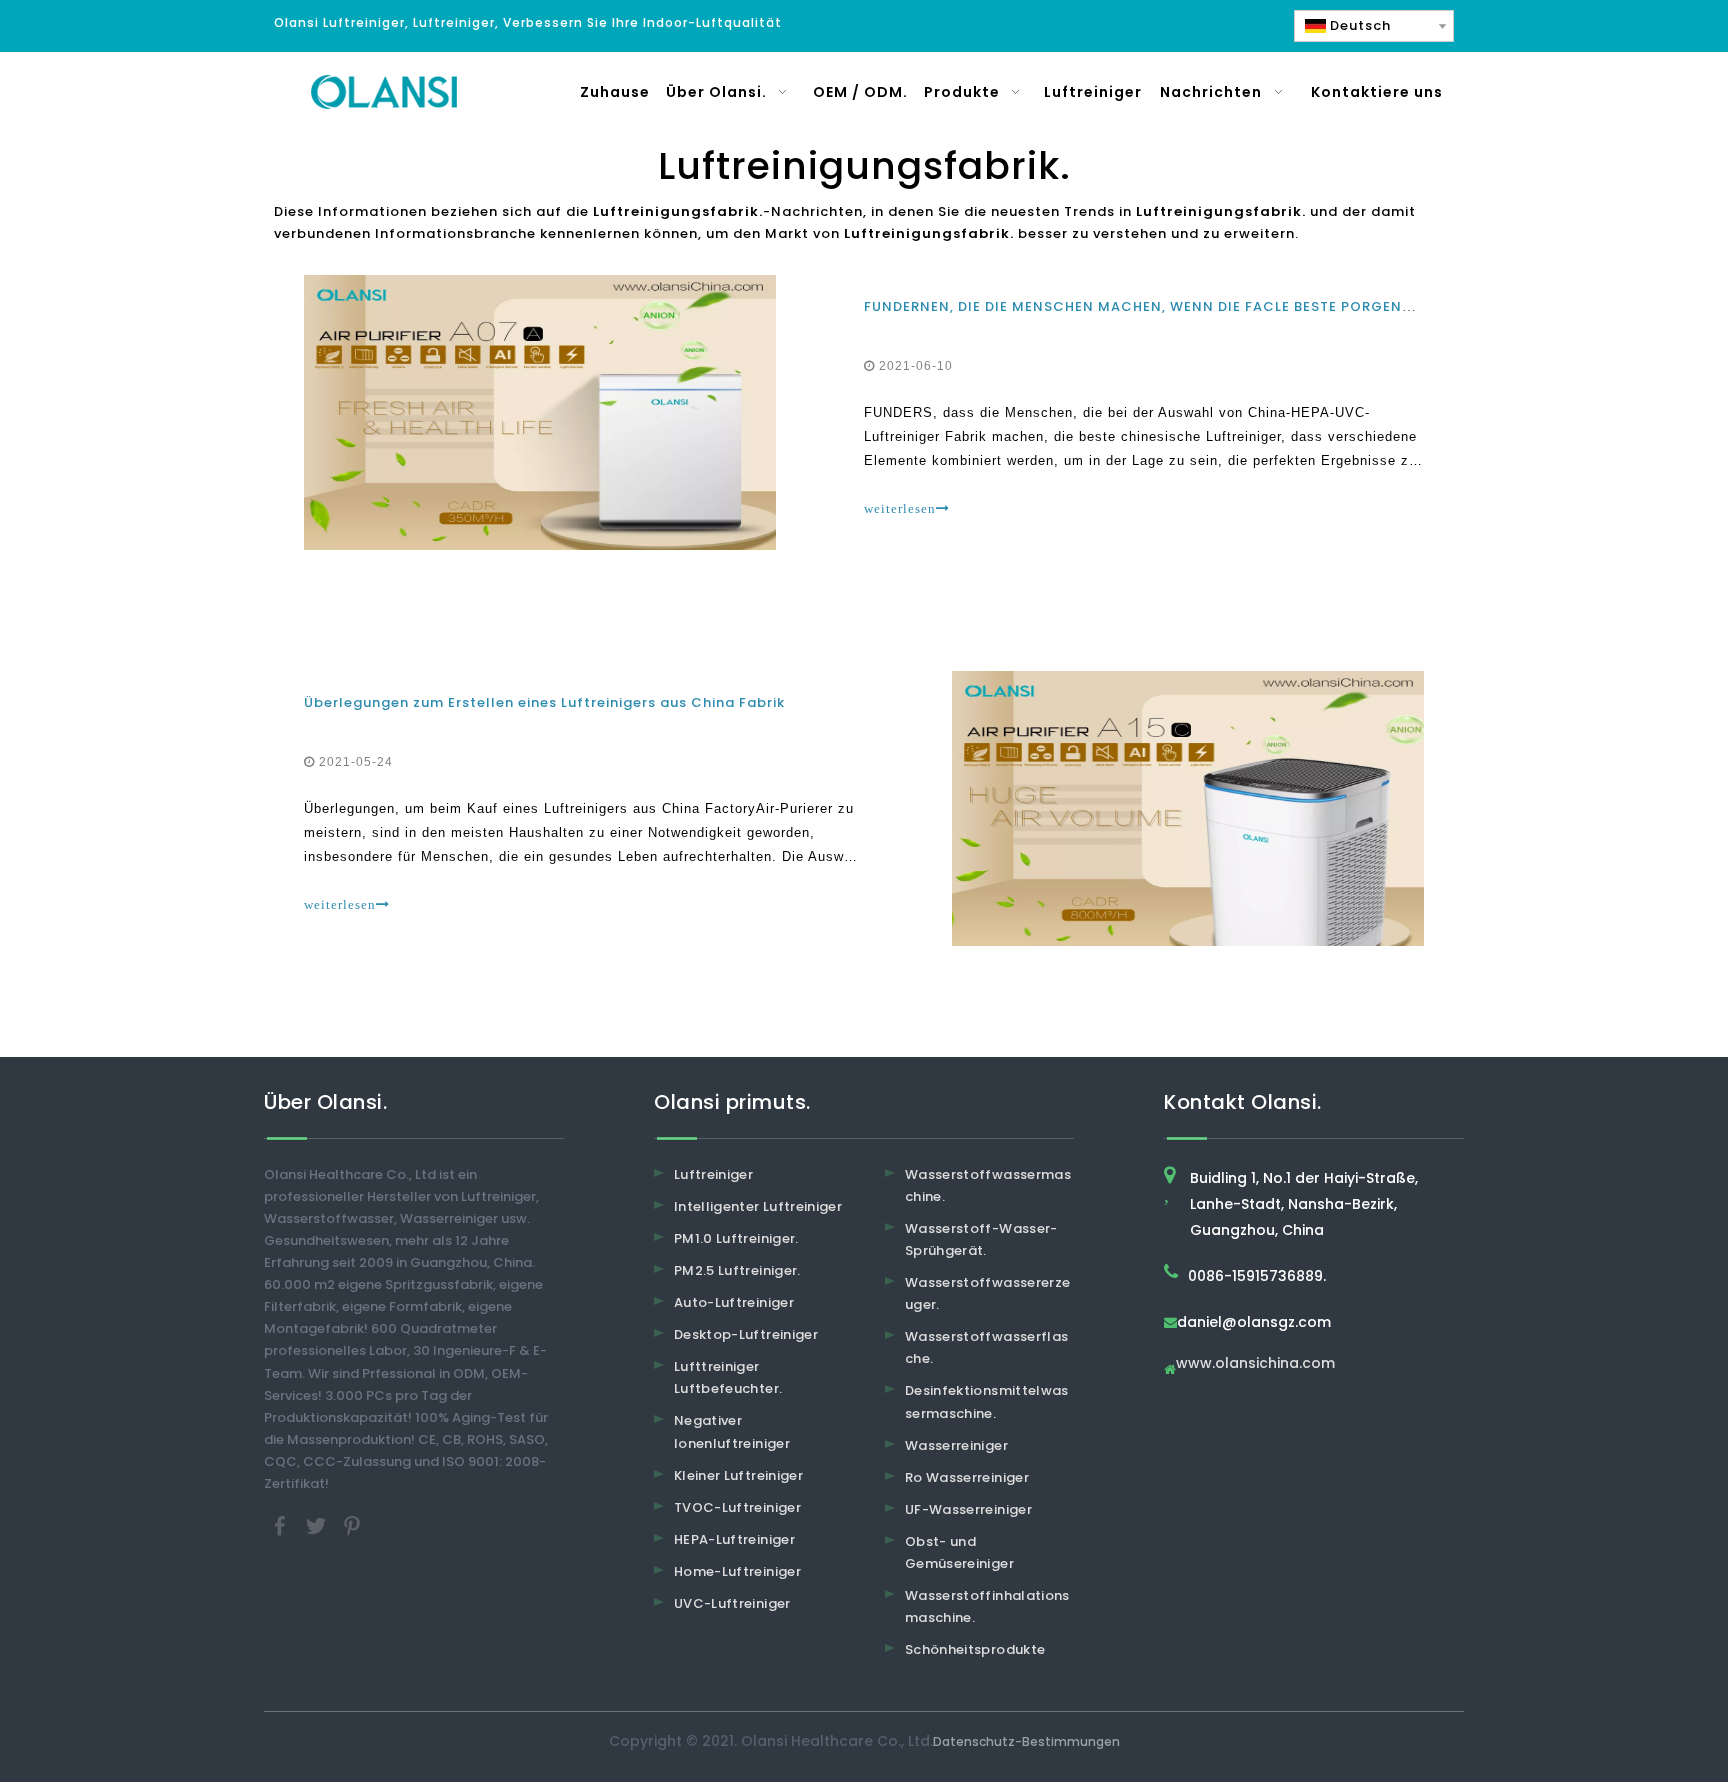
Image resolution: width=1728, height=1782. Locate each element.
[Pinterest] (352, 1525)
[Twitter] (318, 1525)
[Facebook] (282, 1525)
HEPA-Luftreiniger (734, 1539)
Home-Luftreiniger (737, 1571)
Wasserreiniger (956, 1445)
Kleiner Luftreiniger (738, 1475)
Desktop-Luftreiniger (746, 1334)
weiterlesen (900, 508)
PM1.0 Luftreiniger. (736, 1238)
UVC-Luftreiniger (732, 1603)
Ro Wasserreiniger (967, 1477)
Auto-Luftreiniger (734, 1302)
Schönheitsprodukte (975, 1649)
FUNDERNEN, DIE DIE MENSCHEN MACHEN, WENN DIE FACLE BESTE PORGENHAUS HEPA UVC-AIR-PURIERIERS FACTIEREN (1293, 306)
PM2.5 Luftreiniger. (737, 1270)
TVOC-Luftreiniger (737, 1507)
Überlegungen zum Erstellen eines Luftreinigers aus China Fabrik (544, 702)
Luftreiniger (713, 1174)
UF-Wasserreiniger (968, 1509)
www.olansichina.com (1255, 1364)
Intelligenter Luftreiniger (758, 1206)
